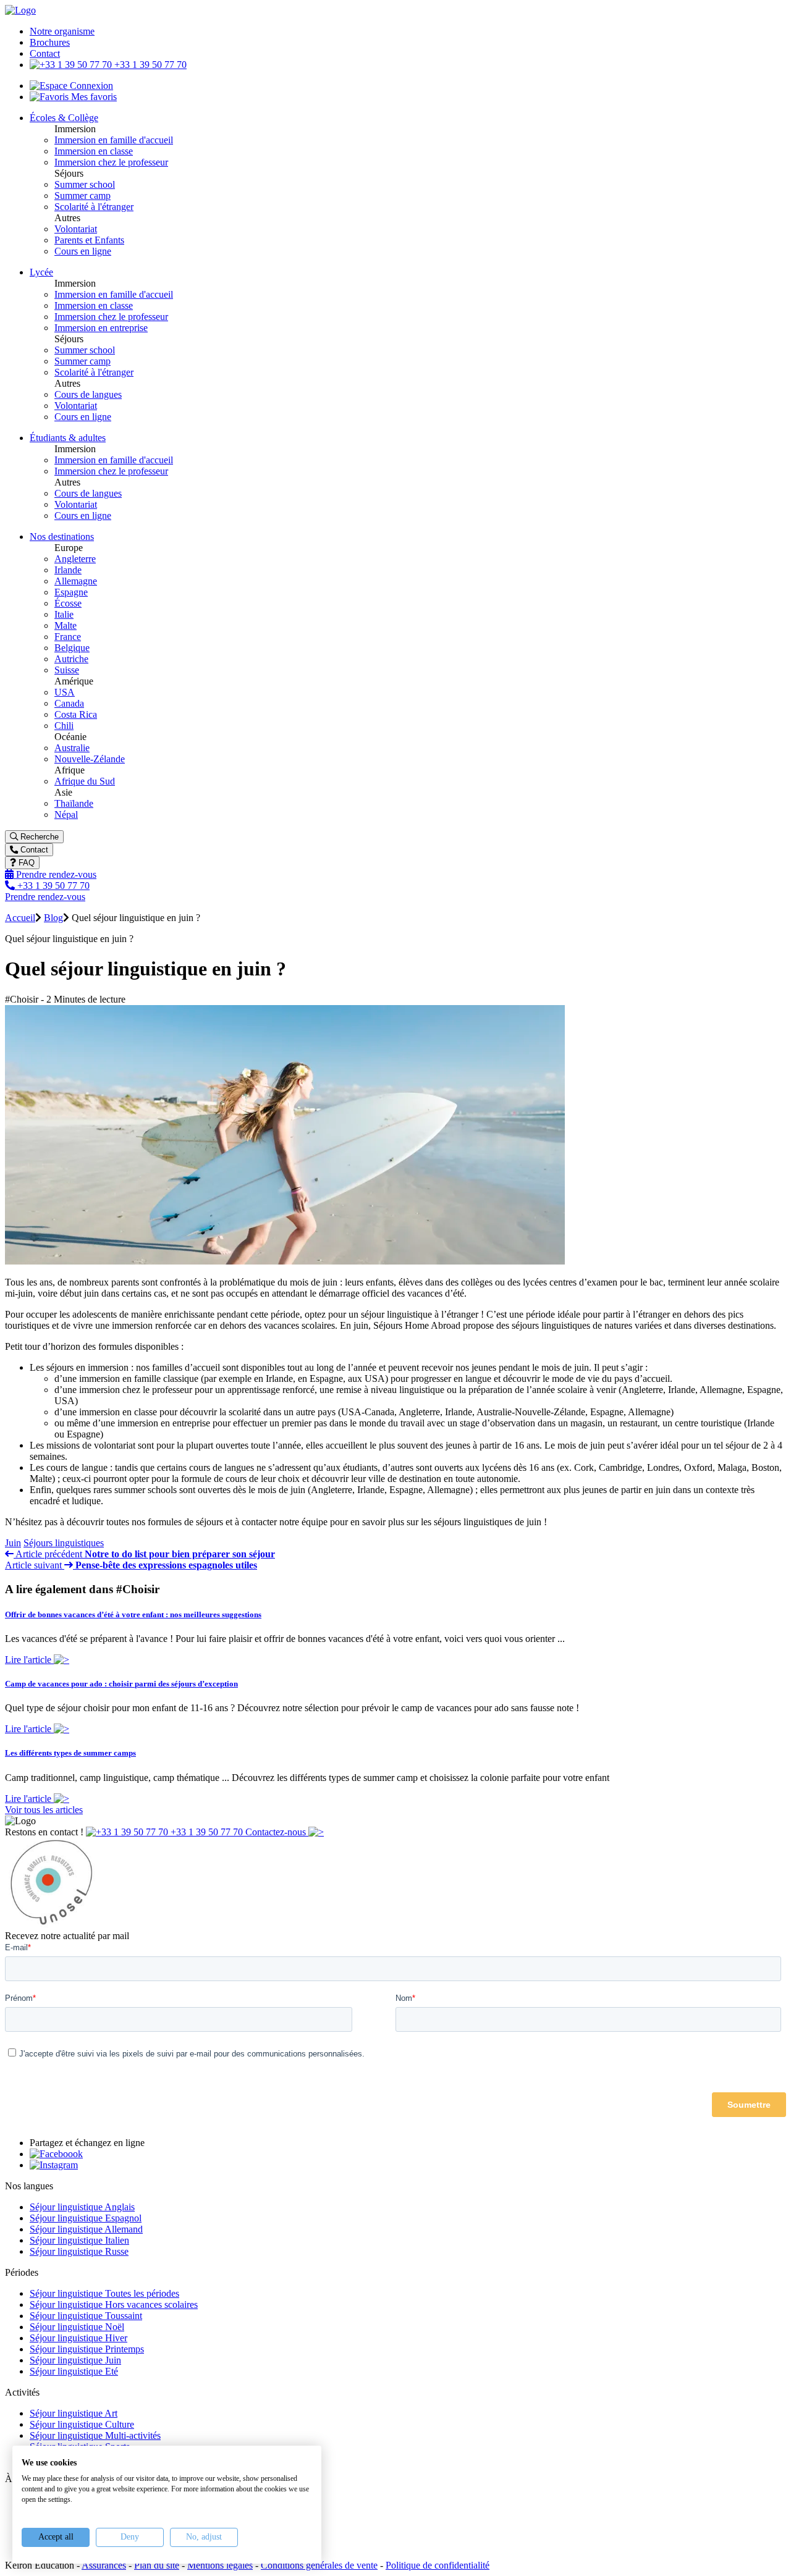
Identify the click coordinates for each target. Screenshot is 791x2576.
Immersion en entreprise (101, 328)
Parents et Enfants (89, 240)
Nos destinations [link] (62, 537)
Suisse (67, 670)
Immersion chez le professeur (111, 162)
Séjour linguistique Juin (75, 2360)
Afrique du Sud (85, 781)
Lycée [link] (41, 272)
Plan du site (157, 2565)
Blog (53, 918)
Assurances (104, 2565)
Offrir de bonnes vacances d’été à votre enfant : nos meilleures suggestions (133, 1614)
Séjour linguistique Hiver (78, 2338)
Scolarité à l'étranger (94, 207)
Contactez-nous (277, 1832)
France (68, 637)
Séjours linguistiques (64, 1543)
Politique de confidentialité (438, 2565)
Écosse (68, 603)
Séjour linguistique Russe (79, 2251)
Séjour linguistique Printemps (87, 2349)
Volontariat (76, 229)
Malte (66, 625)
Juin (13, 1543)
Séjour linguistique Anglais (82, 2207)
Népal (66, 814)
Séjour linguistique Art (74, 2413)
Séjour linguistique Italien (79, 2240)
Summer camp (82, 196)
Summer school (85, 184)
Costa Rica (76, 714)
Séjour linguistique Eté (74, 2371)
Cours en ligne (83, 251)
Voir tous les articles (44, 1810)
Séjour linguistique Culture (82, 2424)
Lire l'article (29, 1660)
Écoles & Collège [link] (64, 118)
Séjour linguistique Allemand (86, 2229)
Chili (64, 726)
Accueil (20, 918)
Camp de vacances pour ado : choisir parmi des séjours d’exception (121, 1684)
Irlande (68, 570)
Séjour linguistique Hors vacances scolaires (114, 2305)
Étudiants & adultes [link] (68, 438)
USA (65, 692)
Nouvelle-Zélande (90, 759)
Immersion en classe (94, 151)
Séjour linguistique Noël (77, 2327)
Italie (64, 614)
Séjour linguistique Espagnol (86, 2218)
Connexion (90, 86)
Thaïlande (74, 803)
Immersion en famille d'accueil (114, 140)
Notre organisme (62, 31)
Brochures (50, 42)
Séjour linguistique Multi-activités (95, 2435)
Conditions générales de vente (319, 2565)
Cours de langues (88, 394)
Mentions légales (220, 2565)
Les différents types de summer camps (70, 1753)
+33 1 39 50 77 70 (149, 65)
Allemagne (76, 581)
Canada (69, 703)
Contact (45, 53)
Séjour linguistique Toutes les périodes (104, 2293)
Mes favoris (93, 97)
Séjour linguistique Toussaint (86, 2316)
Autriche (71, 659)
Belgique (72, 648)
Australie (72, 748)
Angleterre (75, 559)
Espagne (71, 592)
